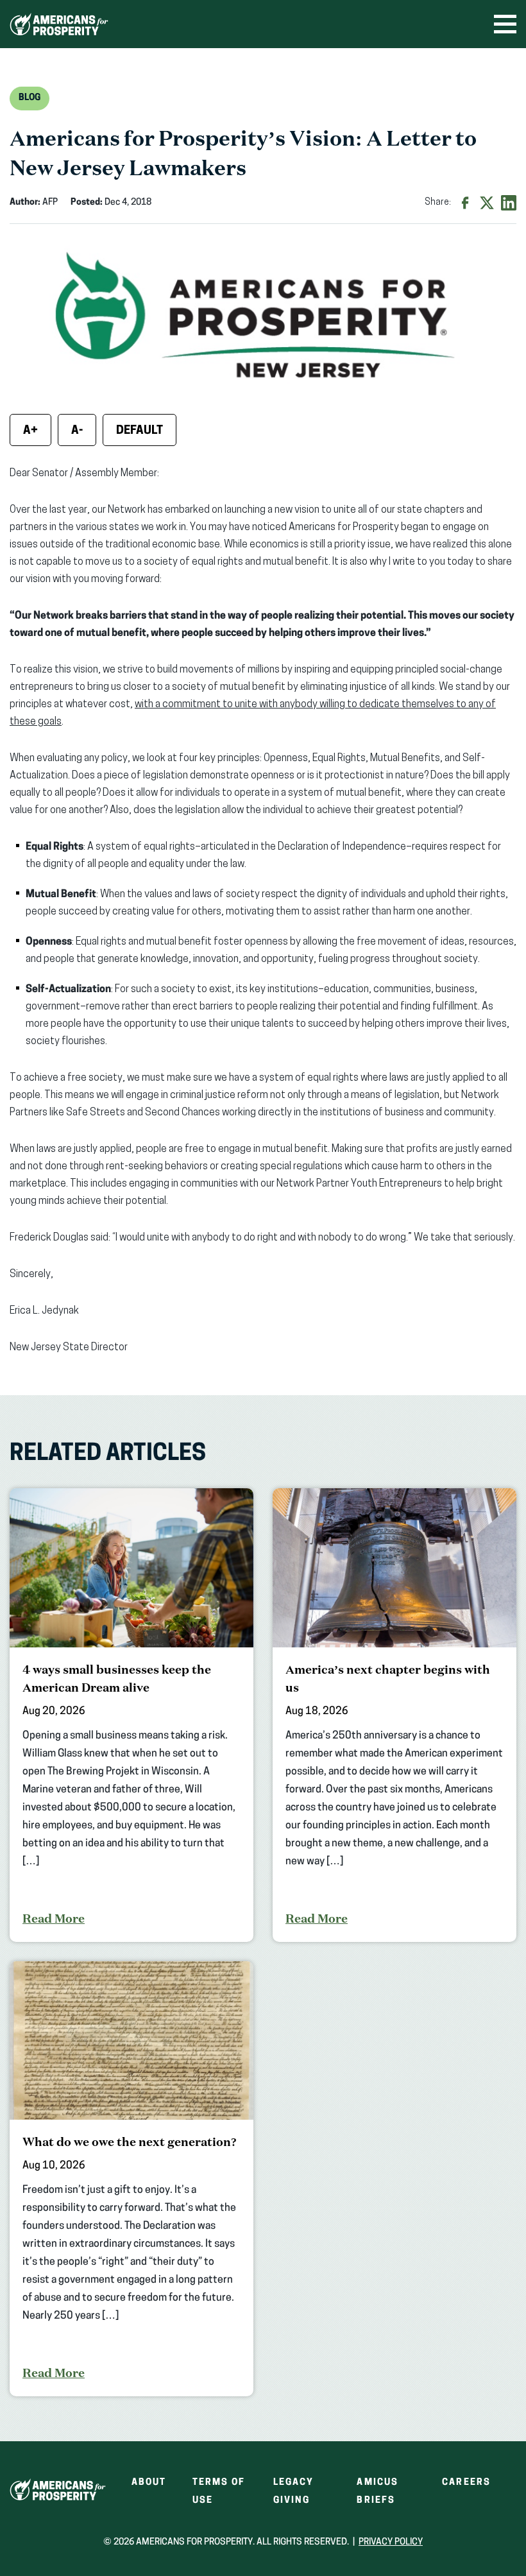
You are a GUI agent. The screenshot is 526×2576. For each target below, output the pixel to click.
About (149, 2483)
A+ (30, 431)
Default (140, 431)
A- (77, 431)
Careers (466, 2483)
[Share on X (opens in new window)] (487, 203)
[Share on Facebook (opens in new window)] (465, 203)
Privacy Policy (391, 2542)
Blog (30, 98)
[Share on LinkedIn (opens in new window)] (509, 203)
